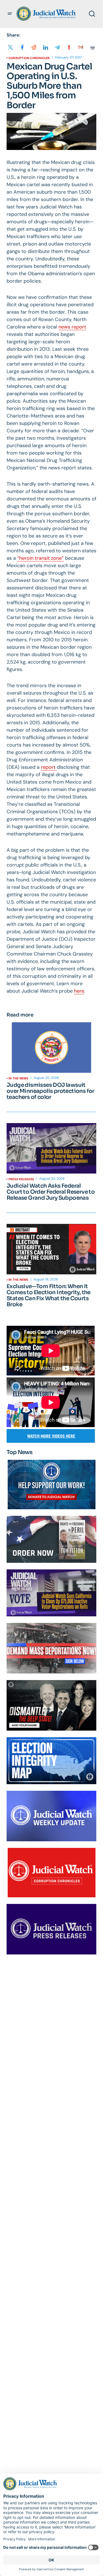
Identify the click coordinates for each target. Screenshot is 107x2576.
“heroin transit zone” (40, 558)
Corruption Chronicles (29, 58)
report (49, 767)
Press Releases (21, 1179)
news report (72, 327)
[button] (10, 14)
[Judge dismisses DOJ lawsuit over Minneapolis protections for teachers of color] (51, 1048)
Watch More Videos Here (51, 1436)
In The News (18, 1078)
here (79, 991)
